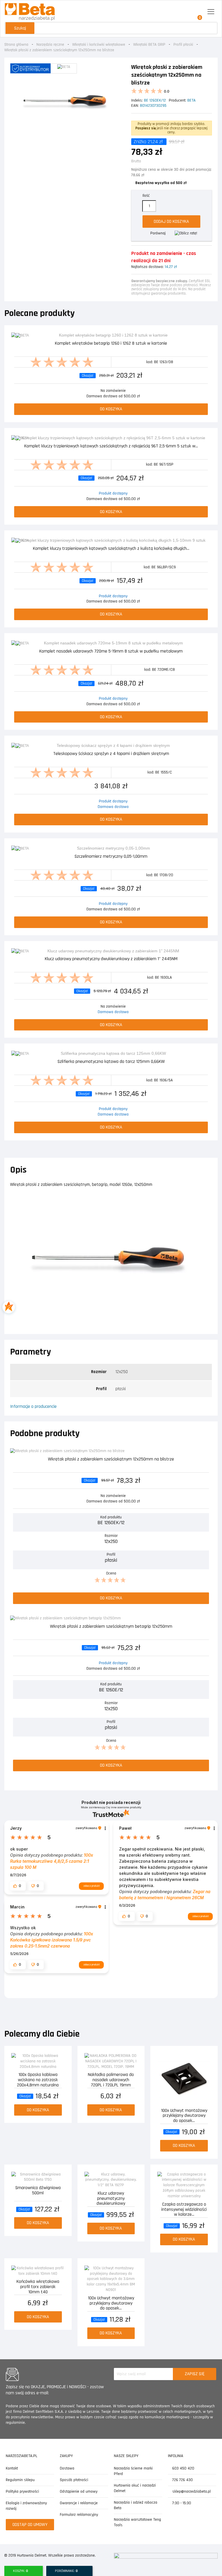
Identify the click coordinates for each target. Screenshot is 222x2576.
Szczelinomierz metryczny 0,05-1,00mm (111, 857)
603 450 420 (183, 2468)
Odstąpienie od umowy (79, 2492)
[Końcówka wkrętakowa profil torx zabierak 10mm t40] (38, 2271)
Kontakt (12, 2468)
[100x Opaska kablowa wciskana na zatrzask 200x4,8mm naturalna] (38, 2061)
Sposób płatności (74, 2480)
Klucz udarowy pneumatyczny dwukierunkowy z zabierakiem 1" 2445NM (111, 959)
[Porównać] (207, 338)
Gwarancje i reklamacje (79, 2503)
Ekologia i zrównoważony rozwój (26, 2506)
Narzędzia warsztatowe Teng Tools (137, 2522)
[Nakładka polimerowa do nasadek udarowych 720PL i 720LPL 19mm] (111, 2061)
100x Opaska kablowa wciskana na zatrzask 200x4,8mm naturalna (38, 2079)
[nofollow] (186, 233)
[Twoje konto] (185, 12)
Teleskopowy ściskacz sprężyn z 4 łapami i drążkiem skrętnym (111, 754)
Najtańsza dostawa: (147, 267)
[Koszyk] (198, 12)
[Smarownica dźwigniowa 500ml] (38, 2177)
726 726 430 (182, 2480)
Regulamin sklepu (20, 2480)
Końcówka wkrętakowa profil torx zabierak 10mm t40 (38, 2286)
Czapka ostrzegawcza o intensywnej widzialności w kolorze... (184, 2209)
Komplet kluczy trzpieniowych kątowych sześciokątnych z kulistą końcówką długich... (111, 549)
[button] (18, 1886)
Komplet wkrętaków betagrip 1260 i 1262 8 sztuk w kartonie (111, 344)
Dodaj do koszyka (171, 222)
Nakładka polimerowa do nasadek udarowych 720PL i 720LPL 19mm (111, 2079)
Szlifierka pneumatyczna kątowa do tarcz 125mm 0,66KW (111, 1062)
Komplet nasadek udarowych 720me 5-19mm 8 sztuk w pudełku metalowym (111, 652)
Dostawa (67, 2468)
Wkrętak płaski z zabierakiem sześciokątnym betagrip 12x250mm (111, 1627)
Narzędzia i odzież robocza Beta (136, 2505)
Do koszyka (111, 409)
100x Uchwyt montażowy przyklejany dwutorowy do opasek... (184, 2115)
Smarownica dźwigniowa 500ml (38, 2191)
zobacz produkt (91, 1886)
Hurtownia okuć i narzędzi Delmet (135, 2488)
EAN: (135, 106)
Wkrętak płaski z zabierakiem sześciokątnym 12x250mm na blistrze (111, 1459)
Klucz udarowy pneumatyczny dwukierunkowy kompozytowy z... (111, 2198)
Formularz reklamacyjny (79, 2515)
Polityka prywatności (22, 2492)
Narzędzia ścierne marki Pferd (133, 2471)
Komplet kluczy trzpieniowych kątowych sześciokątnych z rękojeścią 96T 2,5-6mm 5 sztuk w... (111, 446)
